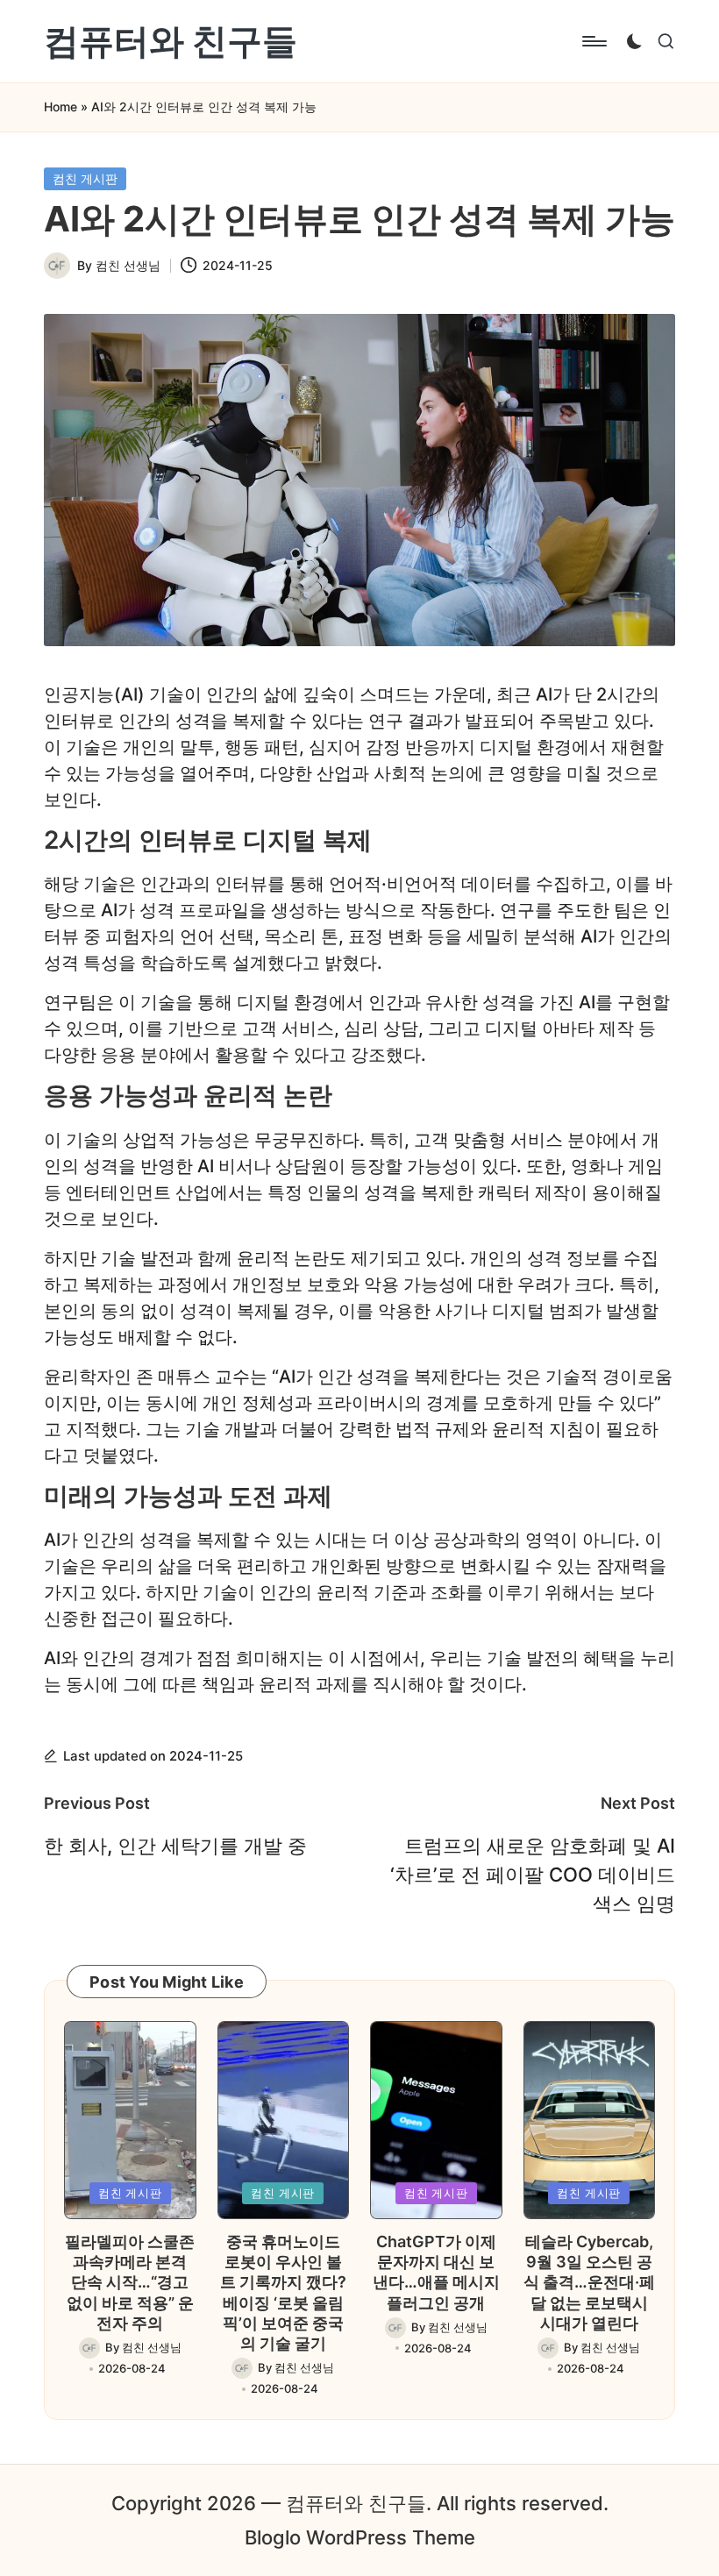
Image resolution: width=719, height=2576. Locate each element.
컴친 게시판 (85, 178)
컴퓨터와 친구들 (171, 41)
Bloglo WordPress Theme (360, 2537)
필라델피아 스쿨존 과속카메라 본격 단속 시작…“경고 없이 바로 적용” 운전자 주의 (130, 2283)
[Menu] (593, 41)
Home (61, 107)
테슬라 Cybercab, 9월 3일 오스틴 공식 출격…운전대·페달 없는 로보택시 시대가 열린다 (589, 2283)
